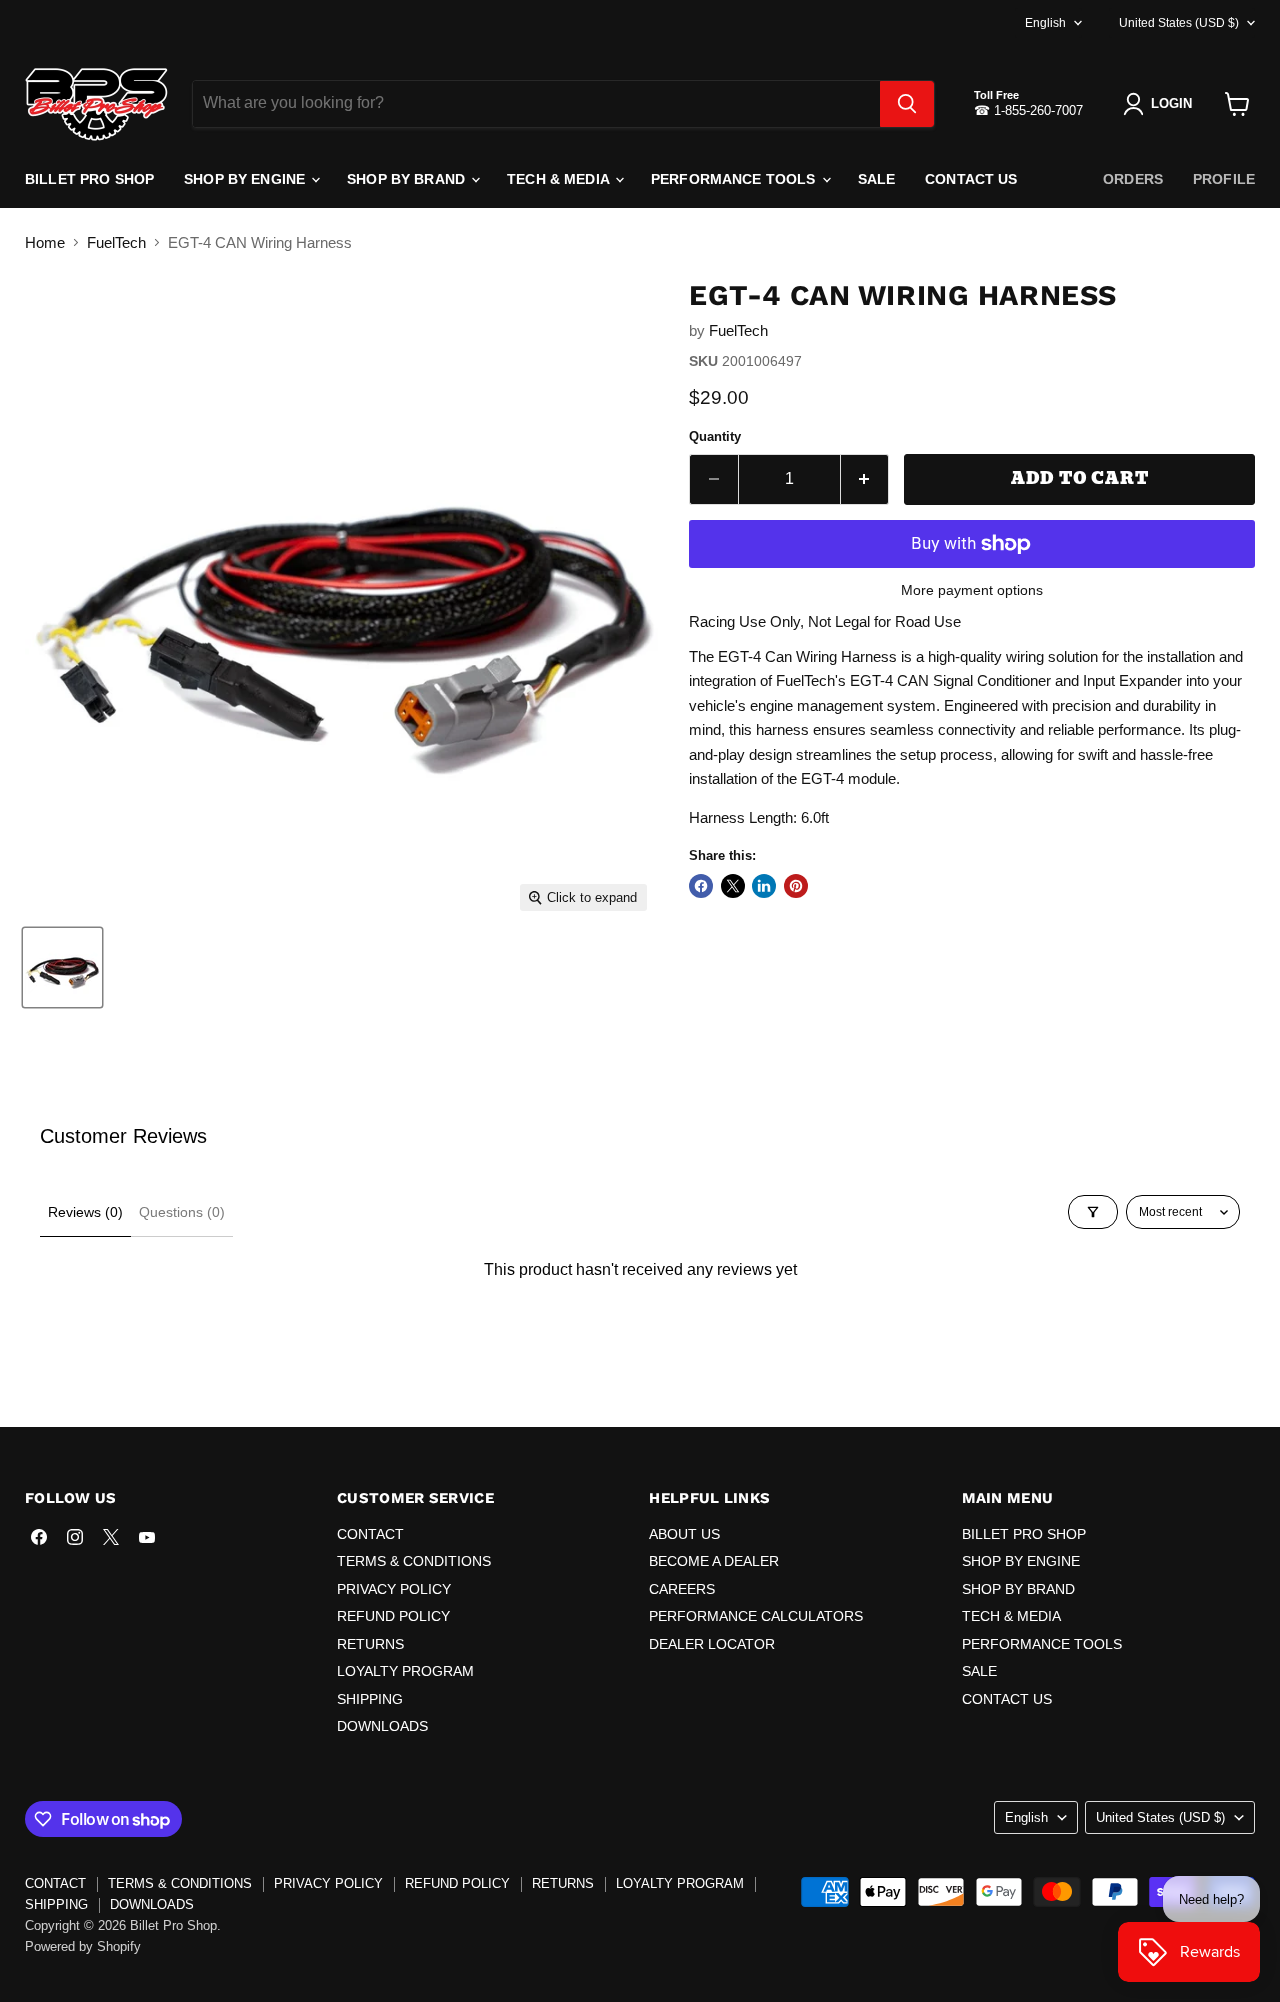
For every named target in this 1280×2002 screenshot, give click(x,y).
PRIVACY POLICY (394, 1589)
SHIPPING (370, 1699)
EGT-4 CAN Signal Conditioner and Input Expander (1016, 680)
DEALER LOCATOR (712, 1644)
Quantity (715, 436)
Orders (1133, 179)
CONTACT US (971, 179)
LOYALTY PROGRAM (405, 1671)
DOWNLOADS (382, 1726)
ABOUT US (684, 1534)
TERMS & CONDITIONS (414, 1561)
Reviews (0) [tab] (85, 1212)
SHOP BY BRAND (408, 179)
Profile (1224, 179)
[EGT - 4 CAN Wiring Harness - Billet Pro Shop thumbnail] (62, 967)
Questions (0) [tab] (182, 1212)
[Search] (907, 104)
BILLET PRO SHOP (89, 179)
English (1045, 23)
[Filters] (1093, 1212)
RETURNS (370, 1644)
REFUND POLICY (393, 1616)
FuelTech (116, 242)
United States (1179, 23)
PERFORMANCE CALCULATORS (756, 1616)
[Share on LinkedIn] (764, 886)
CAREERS (682, 1589)
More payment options (972, 590)
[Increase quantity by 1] (865, 479)
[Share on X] (733, 886)
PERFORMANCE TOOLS (735, 179)
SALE (877, 179)
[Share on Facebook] (701, 886)
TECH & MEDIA (560, 179)
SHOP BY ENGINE (246, 179)
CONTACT (370, 1534)
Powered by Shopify (83, 1946)
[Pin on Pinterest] (796, 886)
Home (45, 242)
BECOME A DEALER (714, 1561)
